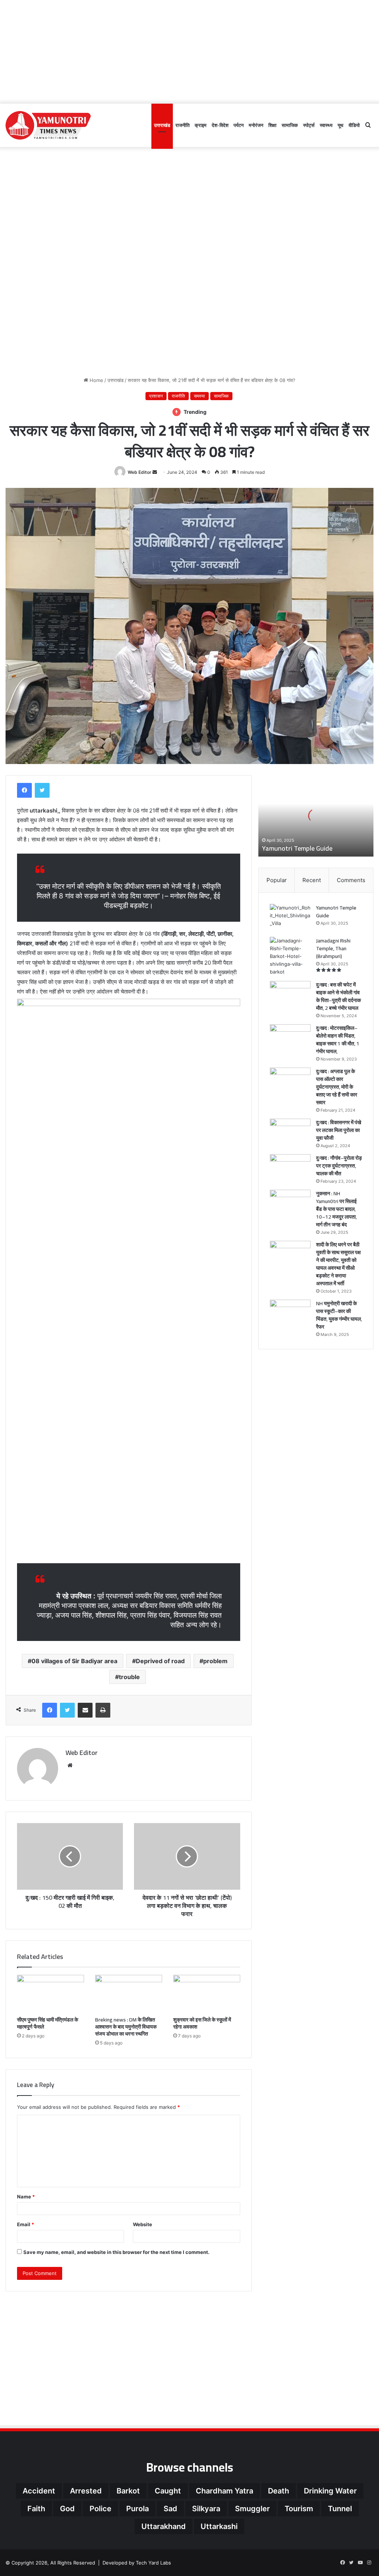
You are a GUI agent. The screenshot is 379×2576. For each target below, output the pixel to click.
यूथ (341, 125)
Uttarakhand (164, 2526)
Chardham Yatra (224, 2491)
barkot (128, 2491)
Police (100, 2509)
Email (26, 2224)
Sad (170, 2509)
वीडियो (354, 125)
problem (215, 1661)
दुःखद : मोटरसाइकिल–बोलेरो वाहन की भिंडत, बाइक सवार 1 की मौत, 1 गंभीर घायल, (338, 1040)
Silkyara (206, 2509)
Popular (277, 880)
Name (26, 2197)
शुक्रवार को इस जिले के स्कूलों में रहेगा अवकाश (202, 2023)
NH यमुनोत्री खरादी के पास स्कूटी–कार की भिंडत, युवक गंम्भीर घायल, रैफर (339, 1315)
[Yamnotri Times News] (48, 125)
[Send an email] (155, 472)
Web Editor (140, 472)
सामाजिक (290, 125)
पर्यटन (239, 125)
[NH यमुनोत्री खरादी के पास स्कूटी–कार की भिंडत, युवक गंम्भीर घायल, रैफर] (290, 1314)
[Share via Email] (85, 1710)
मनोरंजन (256, 125)
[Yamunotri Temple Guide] (290, 918)
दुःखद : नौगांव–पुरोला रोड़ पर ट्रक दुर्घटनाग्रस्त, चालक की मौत (339, 1166)
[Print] (103, 1710)
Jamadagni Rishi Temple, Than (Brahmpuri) (333, 948)
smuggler (252, 2509)
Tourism (299, 2509)
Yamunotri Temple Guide (297, 848)
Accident (39, 2491)
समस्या (199, 396)
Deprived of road (160, 1661)
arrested (86, 2491)
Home (96, 380)
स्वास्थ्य (326, 125)
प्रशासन (156, 396)
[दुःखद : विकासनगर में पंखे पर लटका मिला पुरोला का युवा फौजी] (290, 1133)
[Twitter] (42, 790)
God (67, 2509)
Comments (351, 880)
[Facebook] (24, 790)
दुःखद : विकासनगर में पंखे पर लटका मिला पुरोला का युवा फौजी (339, 1130)
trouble (129, 1677)
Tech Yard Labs (153, 2563)
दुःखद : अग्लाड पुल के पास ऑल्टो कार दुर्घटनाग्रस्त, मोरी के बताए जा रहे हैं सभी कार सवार (337, 1087)
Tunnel (340, 2509)
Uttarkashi (219, 2526)
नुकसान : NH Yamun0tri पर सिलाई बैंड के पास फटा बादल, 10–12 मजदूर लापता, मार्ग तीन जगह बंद (336, 1209)
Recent (312, 880)
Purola (137, 2509)
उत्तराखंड (162, 125)
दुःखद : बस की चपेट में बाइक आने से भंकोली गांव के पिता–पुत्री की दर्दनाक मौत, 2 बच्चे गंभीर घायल (338, 996)
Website (142, 2224)
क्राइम (201, 125)
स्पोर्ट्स (309, 125)
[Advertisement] (189, 52)
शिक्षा (272, 125)
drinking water (330, 2491)
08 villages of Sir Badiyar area (74, 1661)
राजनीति (182, 125)
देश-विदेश (220, 125)
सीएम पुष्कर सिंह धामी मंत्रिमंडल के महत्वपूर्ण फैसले (48, 2023)
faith (36, 2509)
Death (279, 2491)
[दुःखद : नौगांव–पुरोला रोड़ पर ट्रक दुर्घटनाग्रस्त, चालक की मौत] (290, 1168)
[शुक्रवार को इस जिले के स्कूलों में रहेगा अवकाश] (207, 1994)
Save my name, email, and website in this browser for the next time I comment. (116, 2252)
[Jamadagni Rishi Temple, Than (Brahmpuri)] (290, 956)
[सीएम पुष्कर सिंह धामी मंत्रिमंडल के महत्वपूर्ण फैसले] (51, 1994)
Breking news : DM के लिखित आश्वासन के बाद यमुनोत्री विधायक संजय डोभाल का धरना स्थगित (126, 2027)
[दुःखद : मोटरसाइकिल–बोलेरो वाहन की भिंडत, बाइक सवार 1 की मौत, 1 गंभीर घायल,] (290, 1038)
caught (168, 2491)
